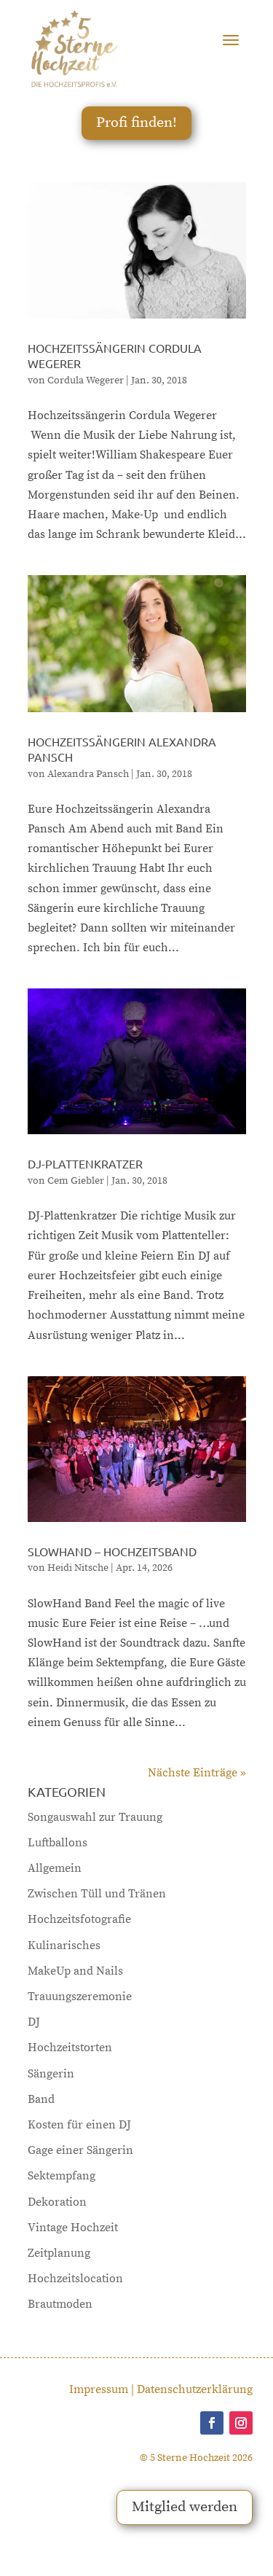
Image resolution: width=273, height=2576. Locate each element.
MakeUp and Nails (75, 1971)
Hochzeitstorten (70, 2048)
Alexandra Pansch (88, 774)
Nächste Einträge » (197, 1773)
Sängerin (51, 2074)
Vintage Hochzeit (73, 2228)
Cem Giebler (76, 1181)
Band (41, 2099)
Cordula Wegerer (86, 380)
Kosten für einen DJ (79, 2125)
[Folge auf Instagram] (241, 2423)
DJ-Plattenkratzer (85, 1163)
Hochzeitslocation (75, 2279)
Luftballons (58, 1843)
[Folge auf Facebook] (212, 2423)
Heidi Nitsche (78, 1568)
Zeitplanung (59, 2253)
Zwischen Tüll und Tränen (97, 1894)
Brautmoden (60, 2304)
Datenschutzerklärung (195, 2389)
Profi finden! (136, 123)
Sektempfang (62, 2176)
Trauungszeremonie (80, 1997)
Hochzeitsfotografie (79, 1919)
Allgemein (55, 1868)
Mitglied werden (185, 2507)
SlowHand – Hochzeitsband (112, 1551)
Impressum (99, 2389)
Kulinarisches (64, 1945)
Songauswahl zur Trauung (95, 1817)
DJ (34, 2022)
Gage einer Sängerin (80, 2150)
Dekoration (57, 2202)
